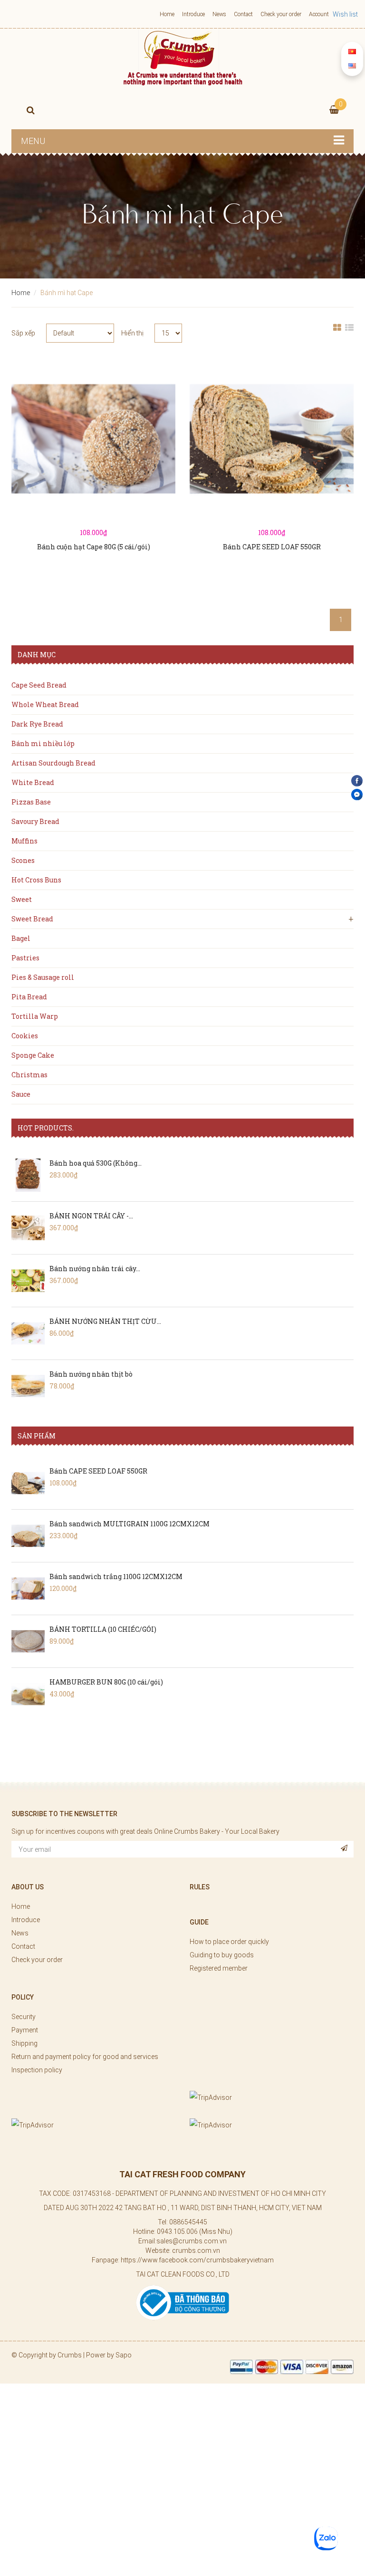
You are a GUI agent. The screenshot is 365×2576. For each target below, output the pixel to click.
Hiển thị (132, 333)
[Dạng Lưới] (337, 333)
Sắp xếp (23, 333)
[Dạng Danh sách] (349, 333)
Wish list (345, 14)
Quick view (94, 462)
